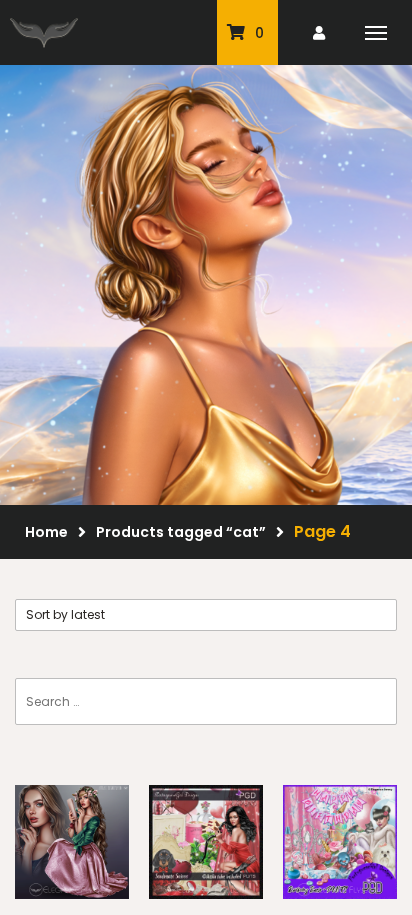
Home (46, 532)
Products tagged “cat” (181, 532)
